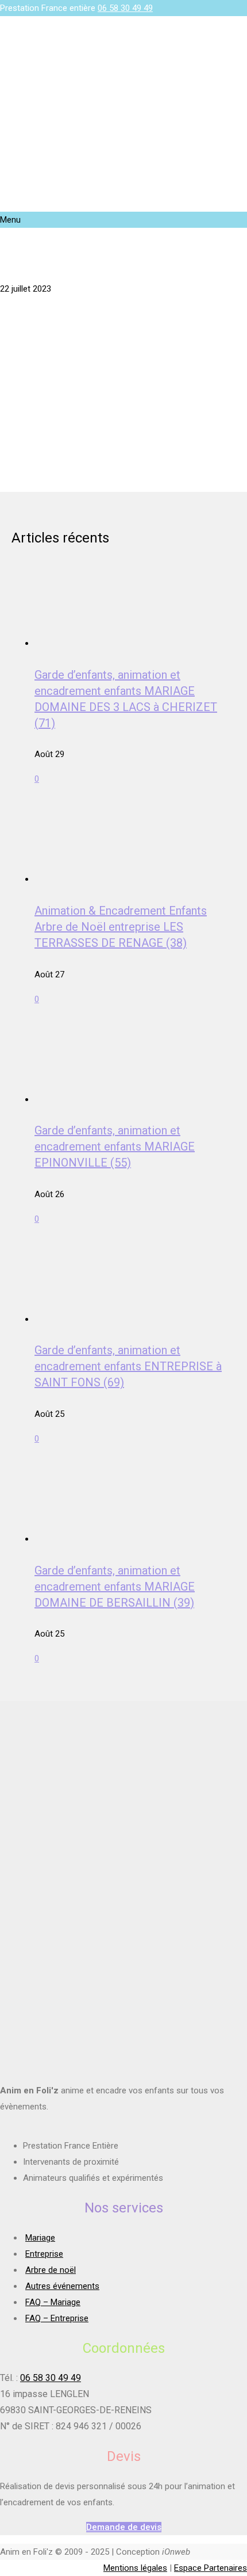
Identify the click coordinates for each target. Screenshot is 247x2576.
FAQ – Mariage (53, 2302)
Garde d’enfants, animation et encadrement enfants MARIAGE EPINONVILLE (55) (115, 1146)
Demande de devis (124, 2527)
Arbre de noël (51, 2270)
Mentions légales (135, 2568)
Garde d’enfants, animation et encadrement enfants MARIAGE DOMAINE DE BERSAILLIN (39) (115, 1587)
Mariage (40, 2238)
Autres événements (62, 2286)
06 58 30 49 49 (125, 8)
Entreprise (44, 2254)
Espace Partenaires (211, 2568)
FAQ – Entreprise (57, 2318)
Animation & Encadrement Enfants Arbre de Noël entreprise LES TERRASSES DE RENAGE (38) (121, 927)
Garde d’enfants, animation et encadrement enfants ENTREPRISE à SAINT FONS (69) (128, 1366)
